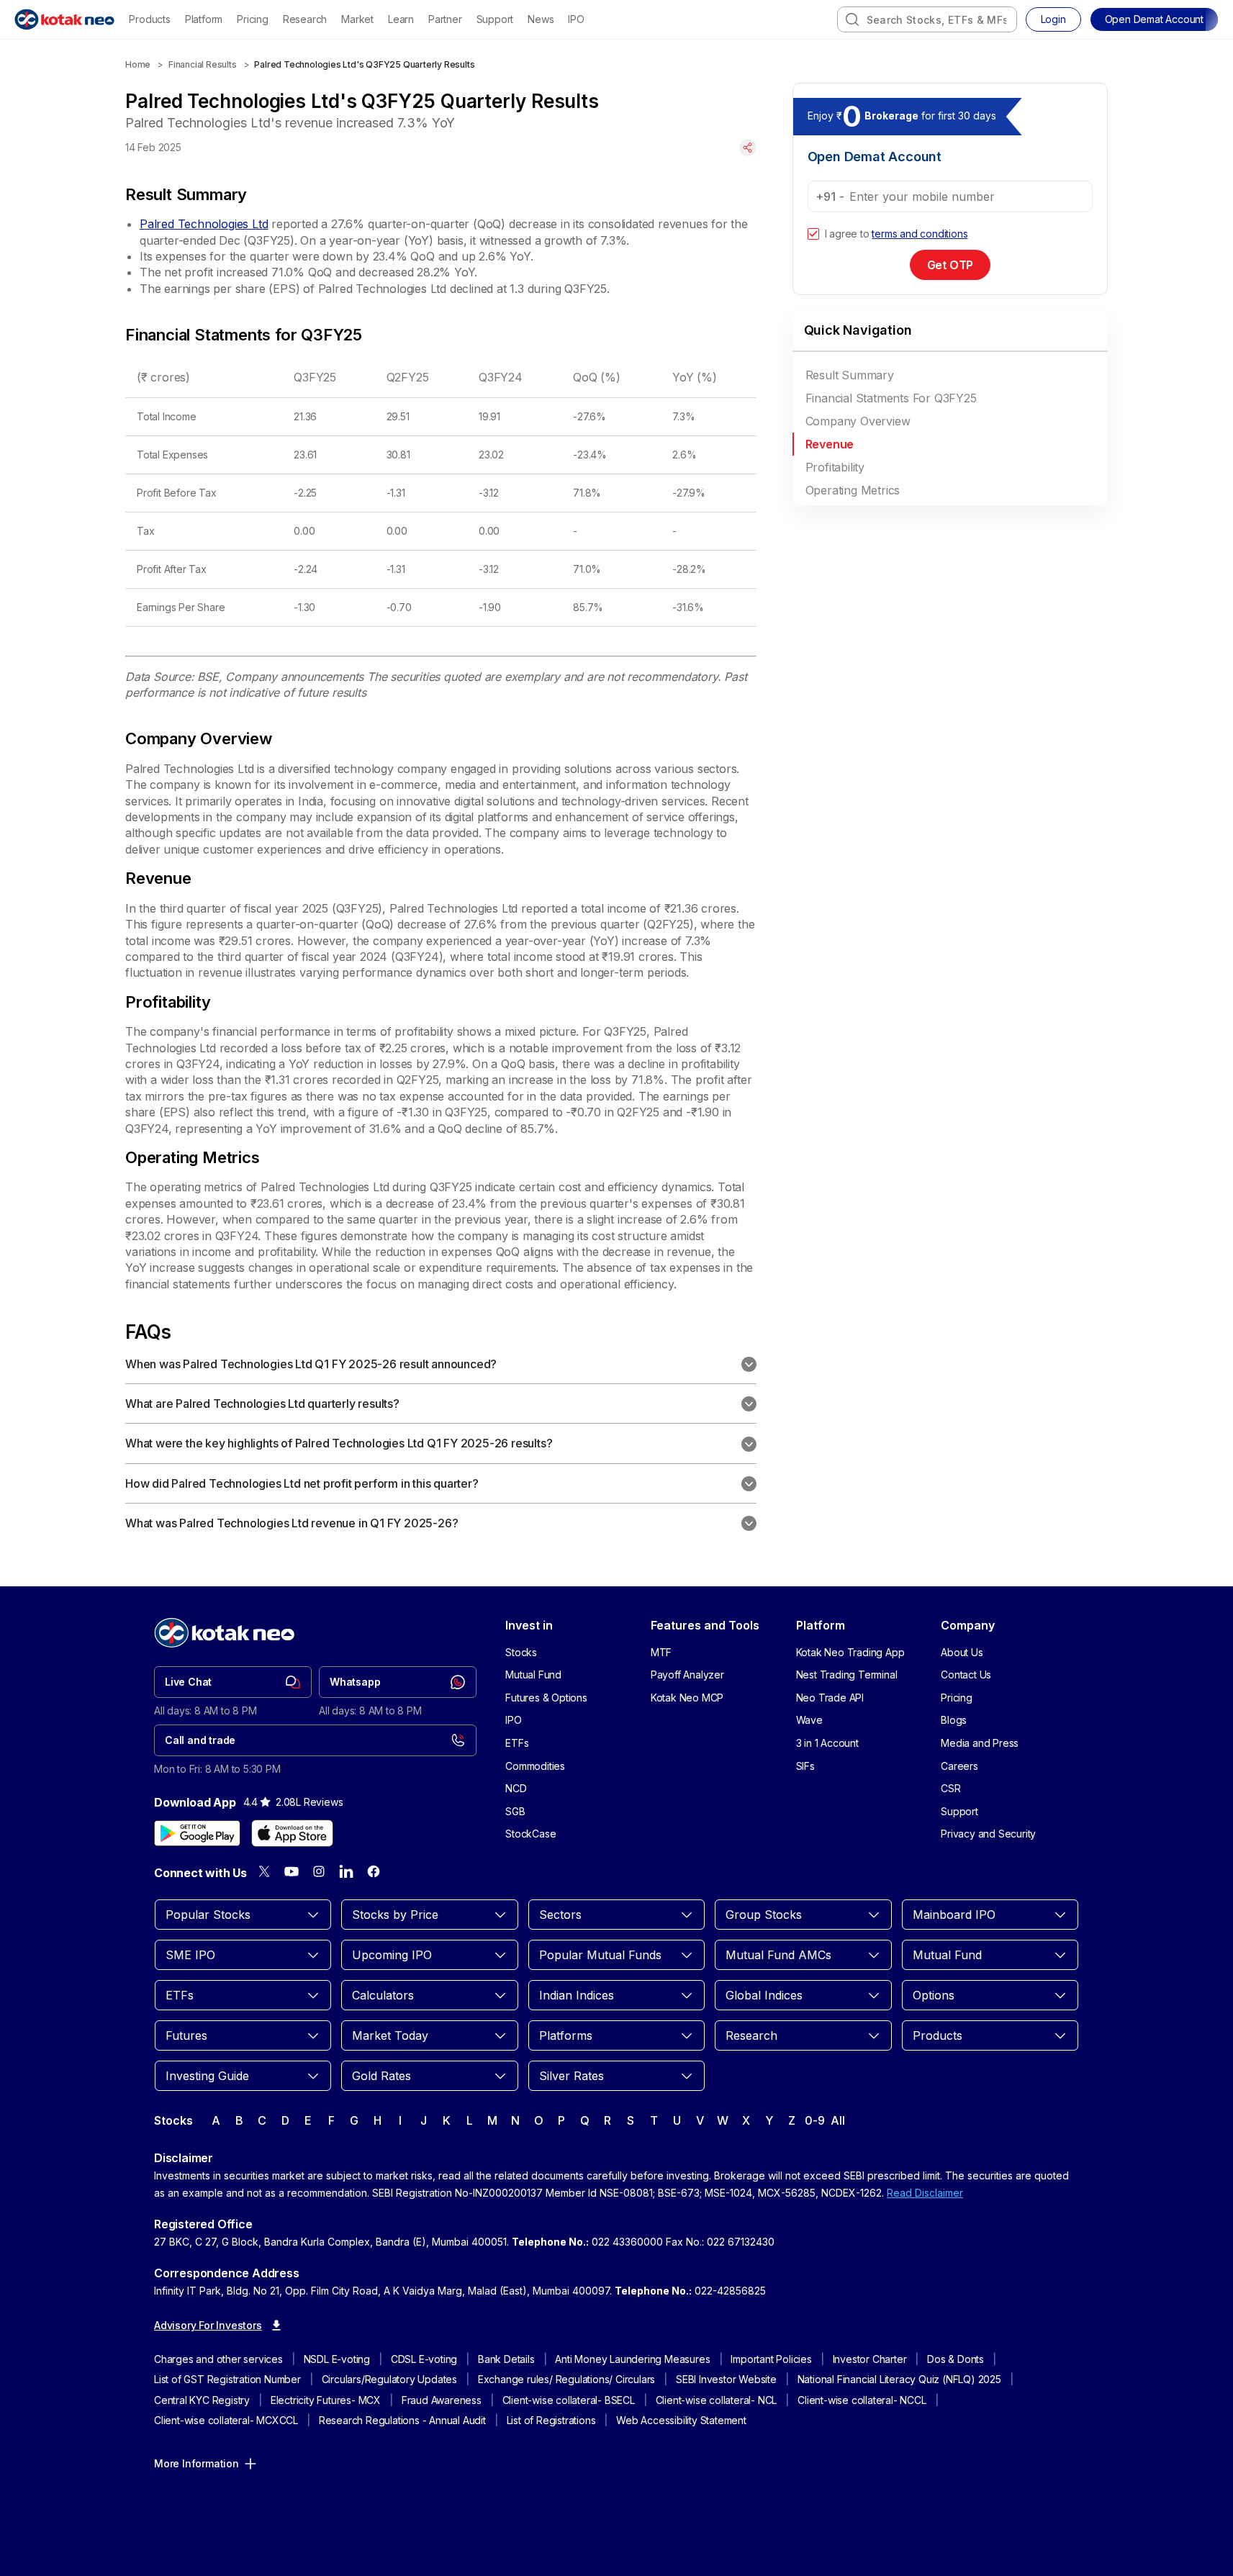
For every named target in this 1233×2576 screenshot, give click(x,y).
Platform (204, 19)
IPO (576, 19)
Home (138, 64)
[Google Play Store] (197, 1833)
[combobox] (927, 19)
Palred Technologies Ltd (204, 224)
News (541, 19)
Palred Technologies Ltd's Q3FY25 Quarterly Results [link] (364, 64)
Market (357, 19)
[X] (264, 1871)
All (837, 2120)
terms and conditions (920, 234)
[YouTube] (292, 1871)
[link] (233, 1682)
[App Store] (292, 1833)
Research (305, 19)
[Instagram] (319, 1871)
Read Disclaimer (925, 2193)
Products (149, 19)
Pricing (253, 19)
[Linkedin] (346, 1871)
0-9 (814, 2120)
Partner (445, 19)
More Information (197, 2463)
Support (495, 19)
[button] (1154, 19)
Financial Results (203, 64)
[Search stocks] (852, 19)
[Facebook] (374, 1871)
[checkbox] (813, 234)
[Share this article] (748, 148)
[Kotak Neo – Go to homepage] (64, 19)
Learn (401, 19)
